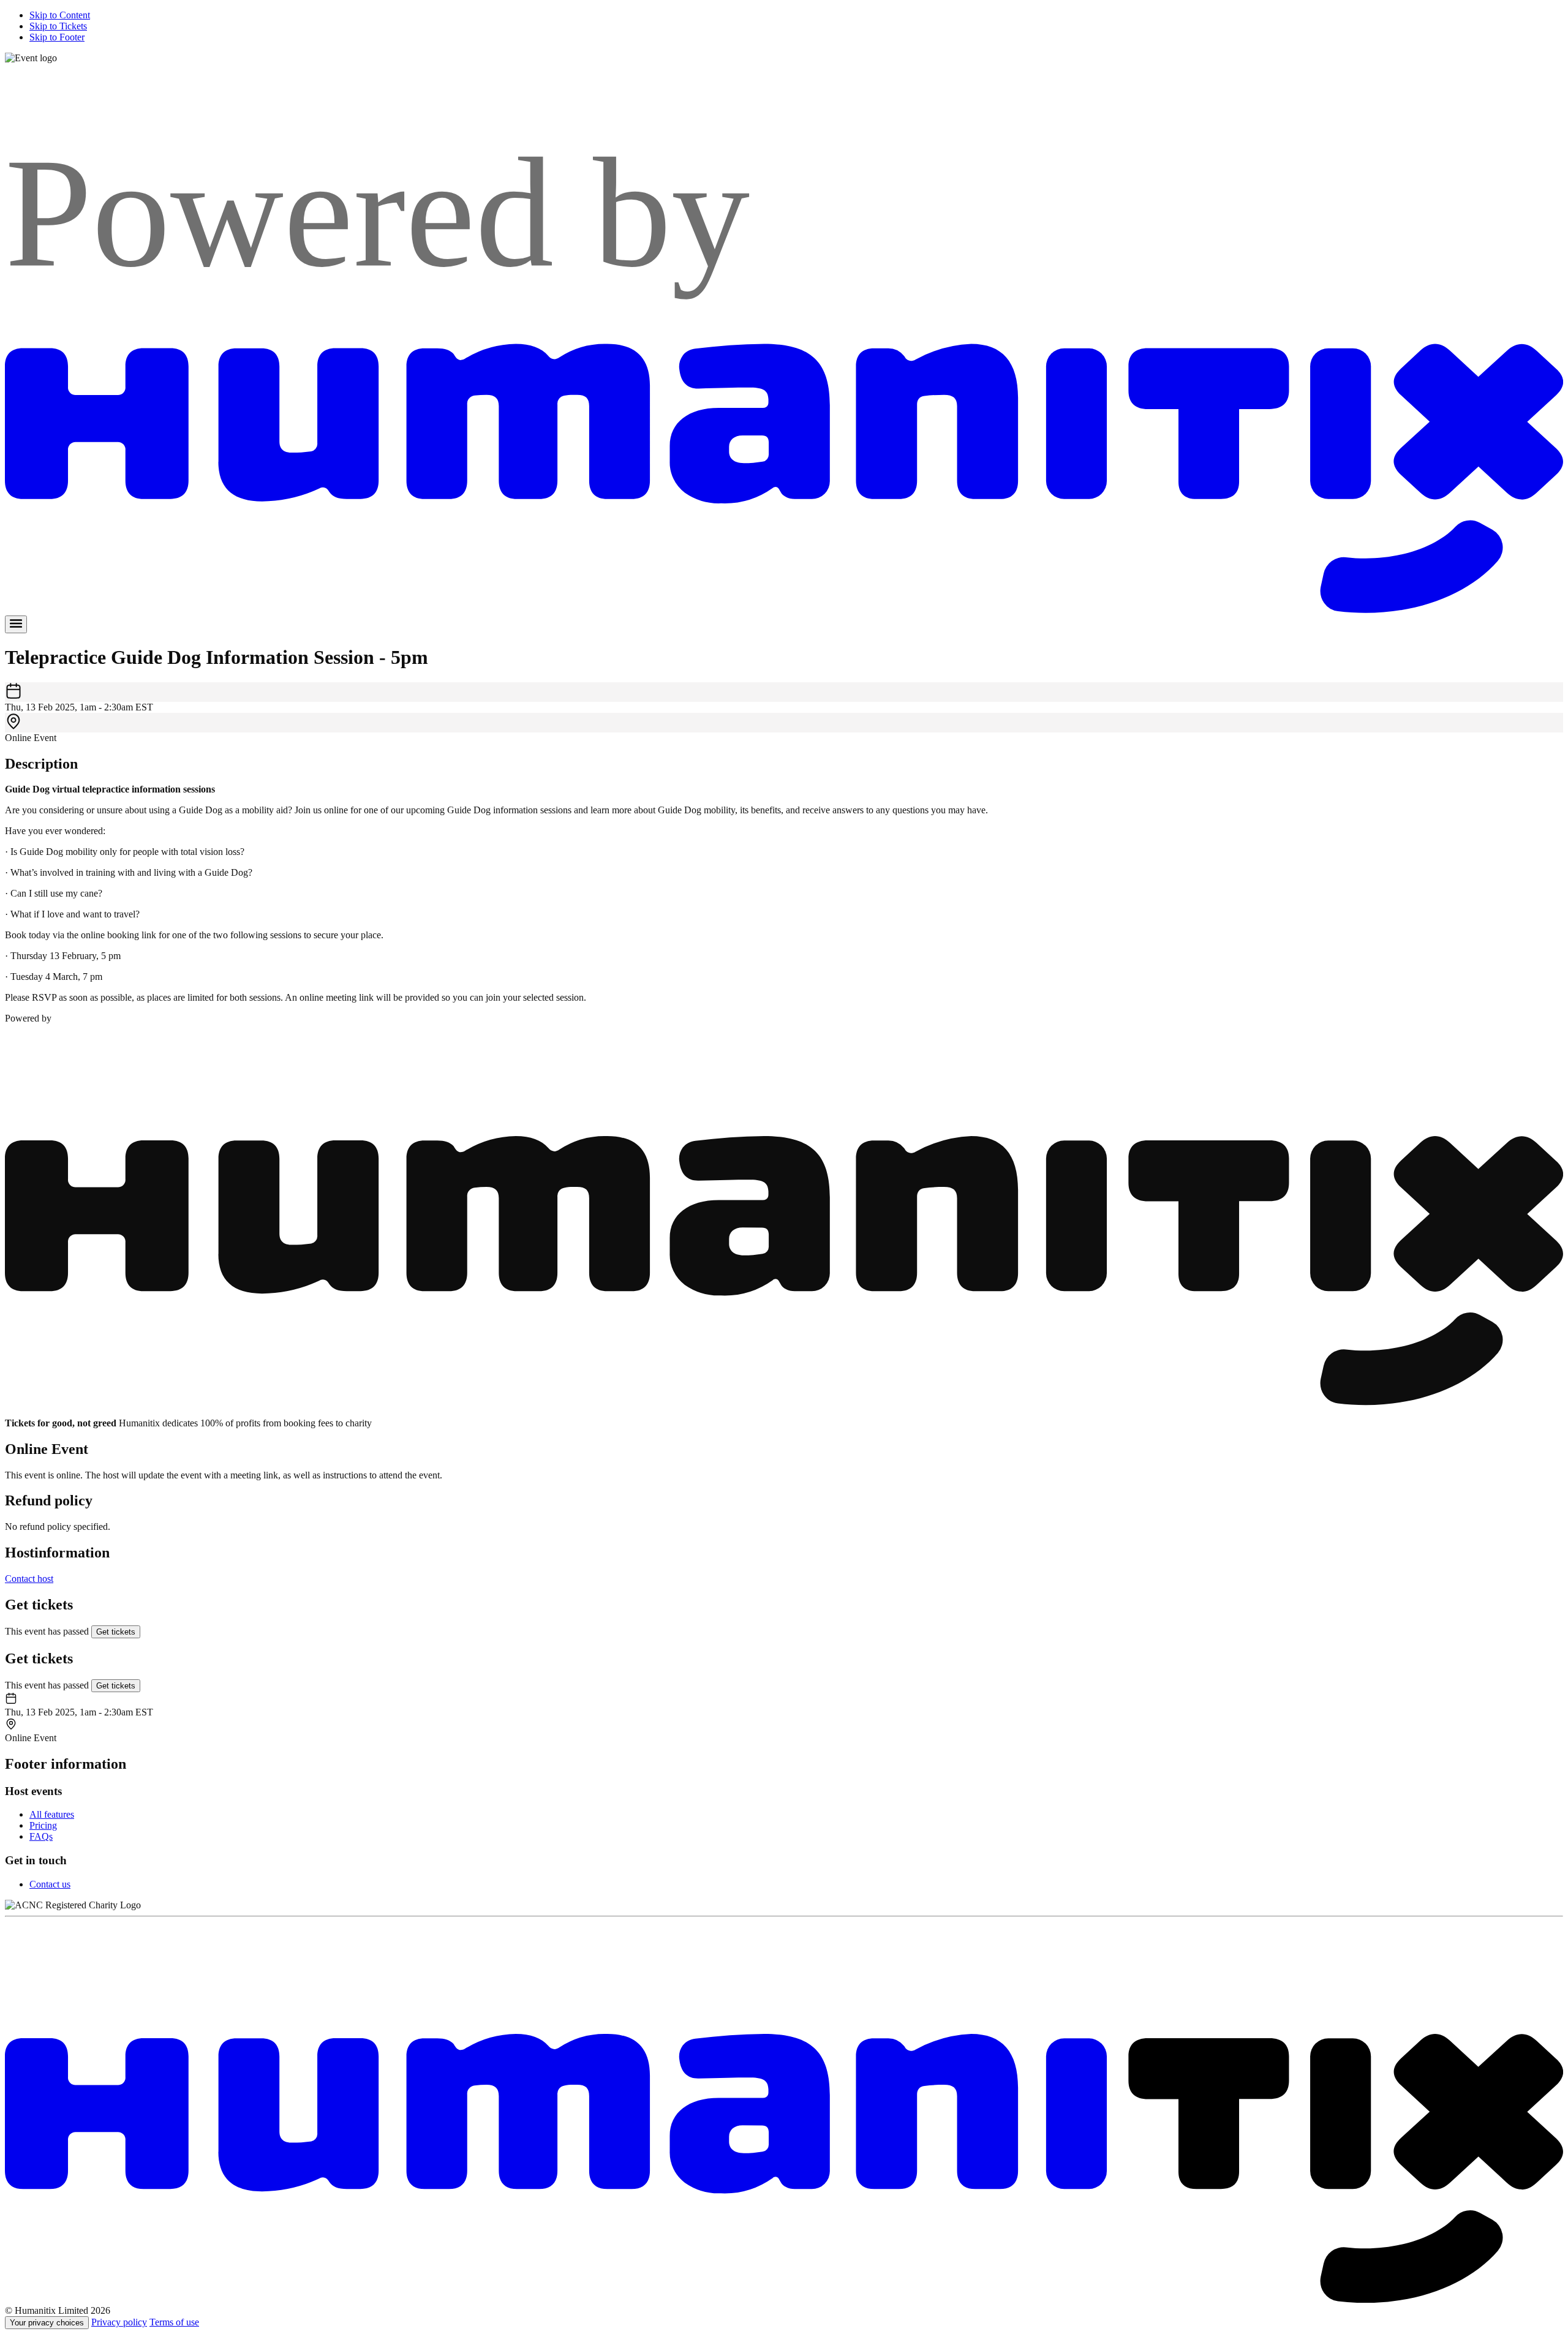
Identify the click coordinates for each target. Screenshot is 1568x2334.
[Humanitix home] (784, 2299)
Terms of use (174, 2322)
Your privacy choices (47, 2323)
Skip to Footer (57, 37)
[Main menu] (16, 624)
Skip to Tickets (58, 26)
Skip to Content (60, 15)
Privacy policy (119, 2322)
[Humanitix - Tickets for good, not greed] (784, 610)
